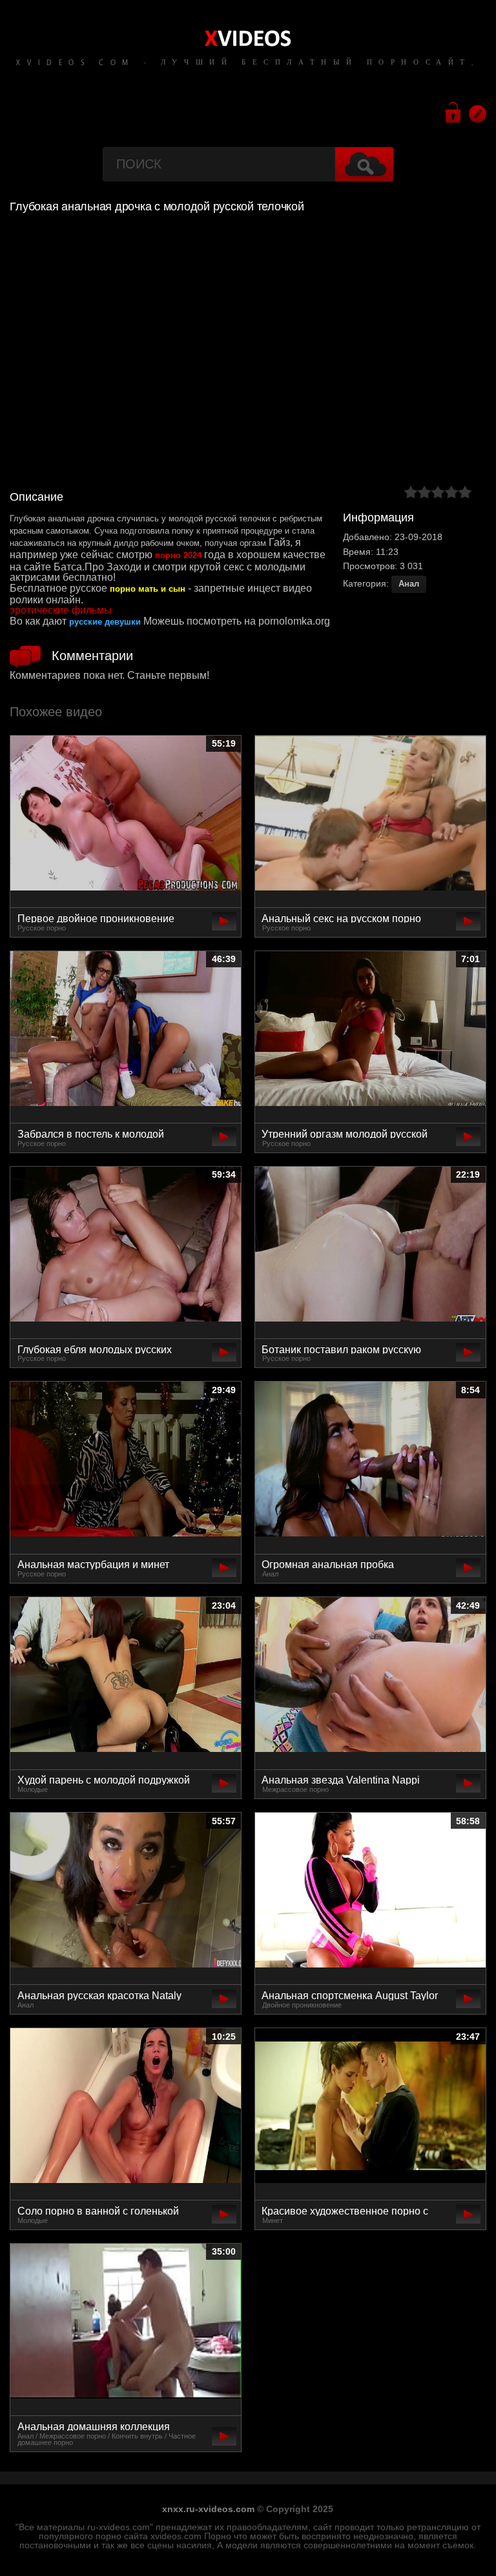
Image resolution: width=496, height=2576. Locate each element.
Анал (409, 584)
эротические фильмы (61, 610)
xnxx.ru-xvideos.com (208, 2509)
